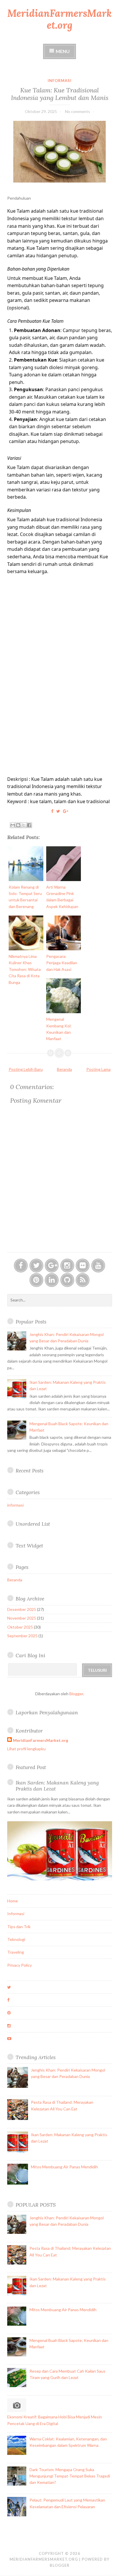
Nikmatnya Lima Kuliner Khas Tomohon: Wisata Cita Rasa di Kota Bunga (25, 969)
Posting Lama (98, 1069)
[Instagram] (67, 1266)
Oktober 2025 (20, 1627)
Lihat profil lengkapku (26, 1749)
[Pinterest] (36, 1280)
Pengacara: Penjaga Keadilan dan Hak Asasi (62, 963)
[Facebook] (21, 1266)
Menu (63, 51)
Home (13, 1901)
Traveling (16, 1952)
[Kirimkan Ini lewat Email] (13, 825)
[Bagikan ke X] (24, 825)
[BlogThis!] (18, 825)
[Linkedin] (52, 1280)
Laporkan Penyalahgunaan (47, 1712)
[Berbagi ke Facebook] (29, 825)
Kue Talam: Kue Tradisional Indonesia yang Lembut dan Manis (60, 94)
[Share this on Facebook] (52, 811)
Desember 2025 (22, 1609)
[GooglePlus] (52, 1266)
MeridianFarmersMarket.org (59, 19)
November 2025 (22, 1618)
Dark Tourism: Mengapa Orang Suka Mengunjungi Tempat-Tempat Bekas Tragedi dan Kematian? (70, 2476)
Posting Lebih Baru (26, 1069)
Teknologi (16, 1939)
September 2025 (22, 1636)
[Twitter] (36, 1266)
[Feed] (83, 1280)
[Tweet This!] (58, 811)
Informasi (16, 1914)
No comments (78, 111)
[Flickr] (83, 1266)
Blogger (76, 1694)
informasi (60, 81)
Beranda (64, 1069)
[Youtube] (98, 1266)
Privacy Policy (19, 1965)
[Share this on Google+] (66, 811)
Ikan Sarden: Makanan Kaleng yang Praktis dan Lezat (57, 1786)
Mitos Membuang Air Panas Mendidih (64, 2167)
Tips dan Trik (19, 1927)
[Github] (67, 1280)
